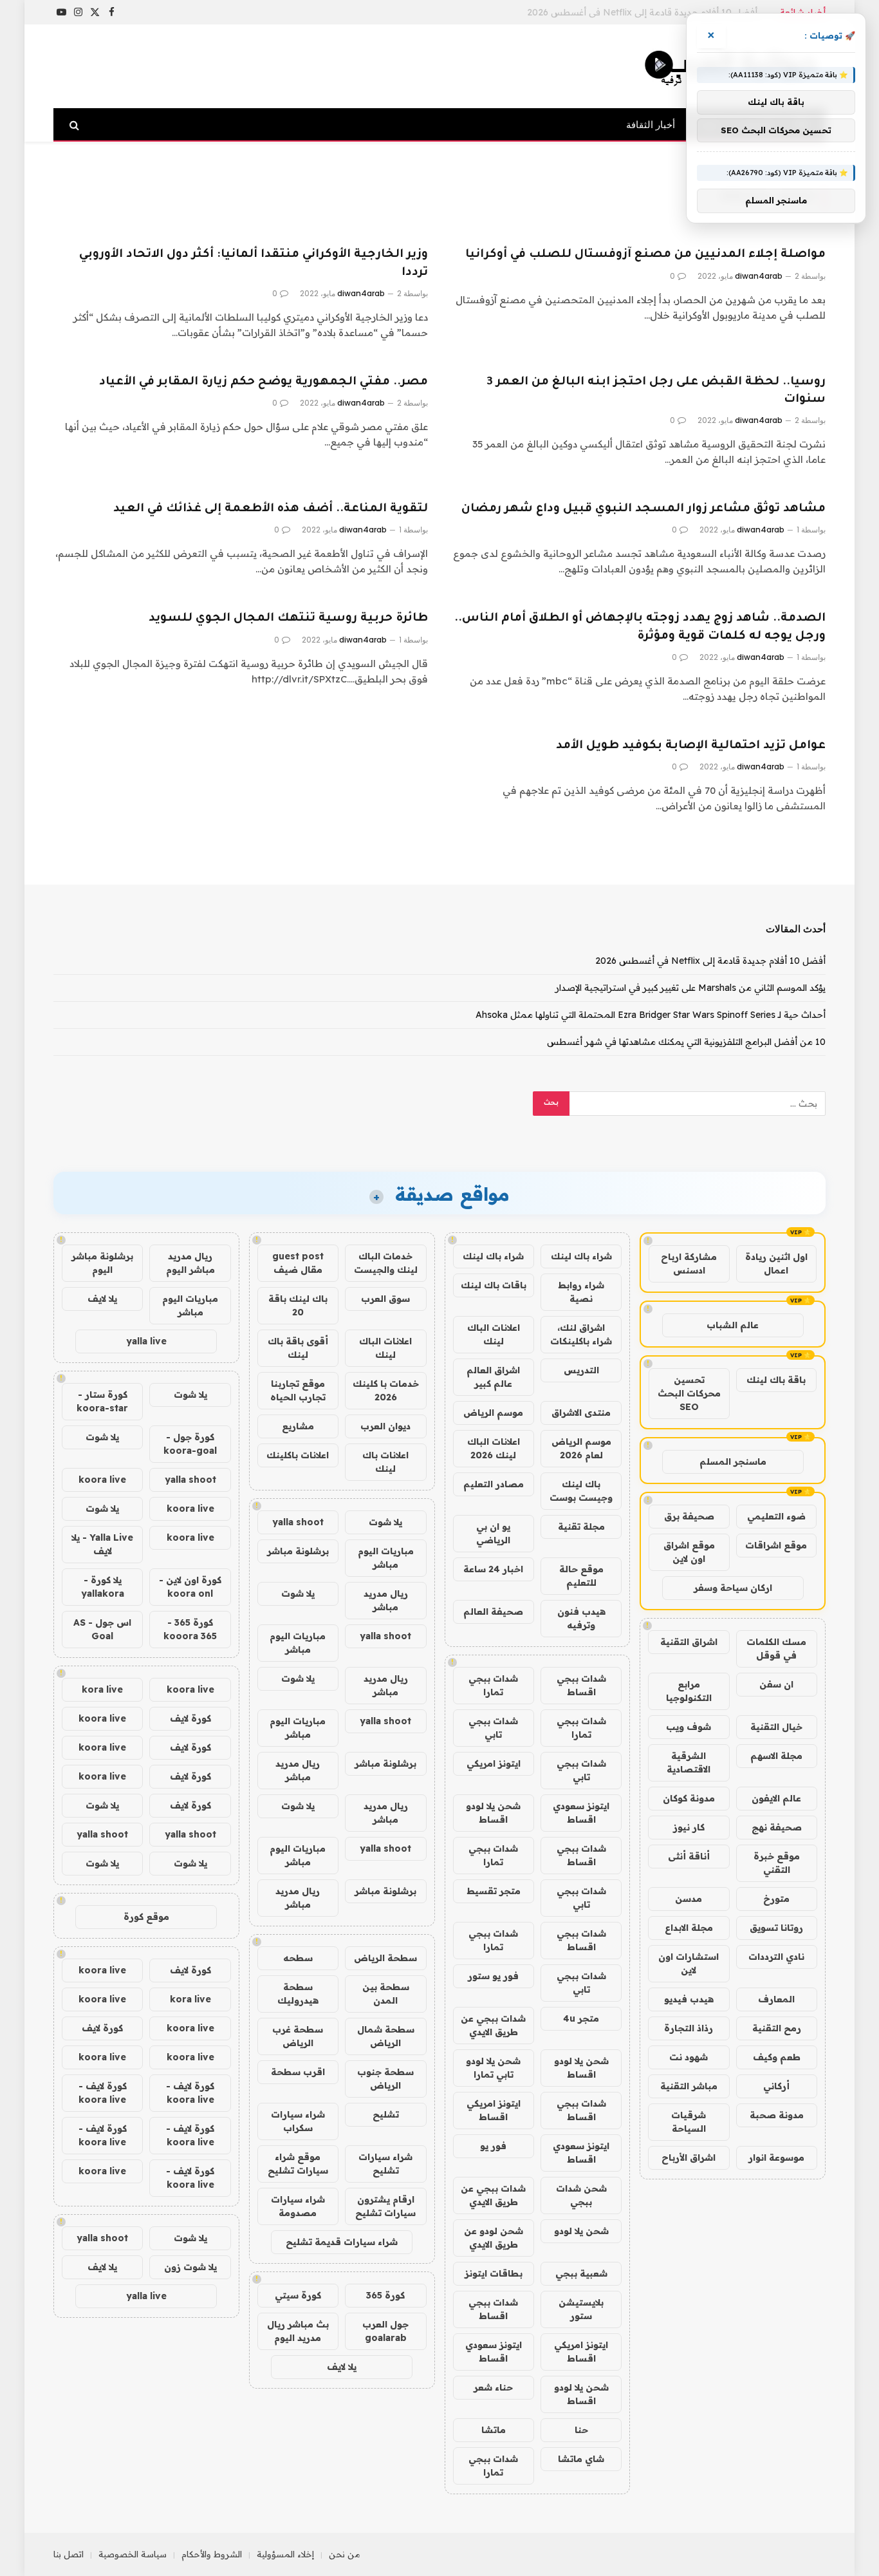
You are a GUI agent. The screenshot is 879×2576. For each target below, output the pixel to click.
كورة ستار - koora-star (102, 1401)
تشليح (386, 2114)
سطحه (298, 1958)
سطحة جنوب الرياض (385, 2079)
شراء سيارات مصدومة (298, 2206)
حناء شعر (493, 2387)
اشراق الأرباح (689, 2158)
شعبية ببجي (581, 2273)
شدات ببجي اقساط (581, 1685)
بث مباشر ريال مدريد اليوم (298, 2331)
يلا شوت (385, 1522)
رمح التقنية (777, 2028)
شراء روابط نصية (581, 1292)
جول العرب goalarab (385, 2331)
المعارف (776, 1999)
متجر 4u (581, 2018)
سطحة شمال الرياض (386, 2036)
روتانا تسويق (776, 1928)
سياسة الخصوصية (133, 2554)
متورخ (776, 1899)
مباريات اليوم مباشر (386, 1558)
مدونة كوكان (689, 1798)
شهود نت (689, 2057)
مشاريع (298, 1426)
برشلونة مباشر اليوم (102, 1263)
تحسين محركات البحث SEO (689, 1393)
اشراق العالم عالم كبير (493, 1377)
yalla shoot (298, 1522)
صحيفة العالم (493, 1612)
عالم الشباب (733, 1325)
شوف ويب (689, 1727)
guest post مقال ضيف (298, 1263)
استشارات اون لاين (689, 1963)
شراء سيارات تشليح (385, 2164)
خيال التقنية (776, 1727)
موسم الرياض (493, 1413)
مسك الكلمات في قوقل (776, 1649)
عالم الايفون (776, 1798)
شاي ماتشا (581, 2459)
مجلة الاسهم (776, 1756)
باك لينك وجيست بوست (581, 1491)
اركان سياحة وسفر (733, 1588)
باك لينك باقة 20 (298, 1305)
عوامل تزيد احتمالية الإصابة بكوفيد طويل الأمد (691, 746)
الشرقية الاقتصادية (689, 1763)
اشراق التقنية (689, 1642)
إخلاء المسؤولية (285, 2554)
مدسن (689, 1899)
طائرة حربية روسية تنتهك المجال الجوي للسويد (288, 619)
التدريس (581, 1370)
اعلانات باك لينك (385, 1462)
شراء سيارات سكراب (298, 2121)
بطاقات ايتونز (494, 2273)
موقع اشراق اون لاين (689, 1552)
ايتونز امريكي (494, 1763)
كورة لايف (190, 1718)
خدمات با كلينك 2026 (386, 1390)
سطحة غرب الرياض (298, 2036)
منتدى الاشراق (581, 1413)
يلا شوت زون (190, 2267)
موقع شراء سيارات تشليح (298, 2164)
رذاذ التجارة (689, 2028)
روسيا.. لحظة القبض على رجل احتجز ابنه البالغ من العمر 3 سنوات (656, 391)
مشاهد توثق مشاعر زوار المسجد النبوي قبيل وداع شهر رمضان (643, 509)
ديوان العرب (385, 1426)
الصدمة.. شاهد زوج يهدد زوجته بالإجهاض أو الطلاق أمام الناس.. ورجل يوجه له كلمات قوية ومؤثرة (640, 627)
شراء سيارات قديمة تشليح (342, 2242)
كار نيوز (689, 1827)
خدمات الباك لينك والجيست (386, 1263)
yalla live (146, 1341)
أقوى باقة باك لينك (298, 1348)
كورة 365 (385, 2295)
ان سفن (776, 1684)
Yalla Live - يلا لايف (102, 1544)
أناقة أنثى (689, 1856)
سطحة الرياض (385, 1958)
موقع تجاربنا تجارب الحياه (298, 1390)
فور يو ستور (493, 1976)
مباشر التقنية (689, 2086)
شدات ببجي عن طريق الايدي (493, 2025)
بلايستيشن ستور (581, 2309)
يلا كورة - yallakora (103, 1587)
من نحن (345, 2554)
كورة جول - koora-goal (190, 1444)
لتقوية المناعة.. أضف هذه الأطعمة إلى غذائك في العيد (271, 509)
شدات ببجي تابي (493, 1728)
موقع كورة (146, 1917)
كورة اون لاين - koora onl (190, 1587)
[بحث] (76, 125)
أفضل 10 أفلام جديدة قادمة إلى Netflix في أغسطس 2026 (710, 961)
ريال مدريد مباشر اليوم (190, 1263)
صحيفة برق (689, 1516)
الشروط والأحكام (212, 2554)
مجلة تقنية (581, 1527)
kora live (102, 1689)
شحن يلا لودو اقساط (493, 1813)
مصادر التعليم (494, 1484)
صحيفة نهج (777, 1827)
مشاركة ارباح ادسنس (689, 1264)
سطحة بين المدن (386, 1994)
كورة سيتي (298, 2295)
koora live (102, 1480)
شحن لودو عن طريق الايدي (494, 2238)
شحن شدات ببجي (581, 2195)
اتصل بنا (69, 2554)
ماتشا (494, 2430)
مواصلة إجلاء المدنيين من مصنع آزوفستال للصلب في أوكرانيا (645, 255)
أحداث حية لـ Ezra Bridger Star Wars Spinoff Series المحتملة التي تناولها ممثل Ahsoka (651, 1015)
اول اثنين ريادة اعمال (776, 1264)
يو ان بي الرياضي (493, 1533)
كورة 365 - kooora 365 (190, 1629)
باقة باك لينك (776, 1380)
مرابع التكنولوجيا (689, 1691)
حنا (581, 2430)
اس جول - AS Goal (102, 1629)
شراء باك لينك (581, 1256)
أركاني (776, 2086)
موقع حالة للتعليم (581, 1576)
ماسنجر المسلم (733, 1462)
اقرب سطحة (298, 2072)
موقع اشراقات (776, 1545)
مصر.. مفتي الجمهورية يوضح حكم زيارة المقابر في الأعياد (264, 382)
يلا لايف (342, 2367)
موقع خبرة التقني (777, 1863)
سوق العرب (385, 1299)
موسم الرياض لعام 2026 (581, 1448)
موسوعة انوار (776, 2158)
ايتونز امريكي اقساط (494, 2110)
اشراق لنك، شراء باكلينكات (581, 1334)
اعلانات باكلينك (298, 1455)
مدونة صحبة (777, 2115)
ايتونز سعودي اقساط (581, 1813)
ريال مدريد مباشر (386, 1600)
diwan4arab (759, 276)
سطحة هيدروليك (298, 1994)
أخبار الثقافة (651, 125)
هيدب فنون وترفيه (581, 1618)
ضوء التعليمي (776, 1516)
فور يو (493, 2146)
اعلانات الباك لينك (494, 1334)
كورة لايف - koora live (190, 2093)
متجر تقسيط (494, 1891)
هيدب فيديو (689, 1999)
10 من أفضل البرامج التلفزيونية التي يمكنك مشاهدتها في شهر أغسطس (686, 1042)
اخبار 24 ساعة (493, 1569)
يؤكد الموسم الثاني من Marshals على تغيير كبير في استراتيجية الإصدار (622, 12)
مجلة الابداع (689, 1928)
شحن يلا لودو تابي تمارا (493, 2068)
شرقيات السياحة (689, 2122)
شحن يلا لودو (581, 2231)
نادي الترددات (776, 1957)
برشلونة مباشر (298, 1551)
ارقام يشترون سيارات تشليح (385, 2206)
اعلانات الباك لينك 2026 (494, 1448)
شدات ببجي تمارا (493, 1685)
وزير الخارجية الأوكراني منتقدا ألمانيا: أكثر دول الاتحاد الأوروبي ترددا (254, 264)
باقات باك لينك (494, 1285)
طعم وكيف (777, 2057)
